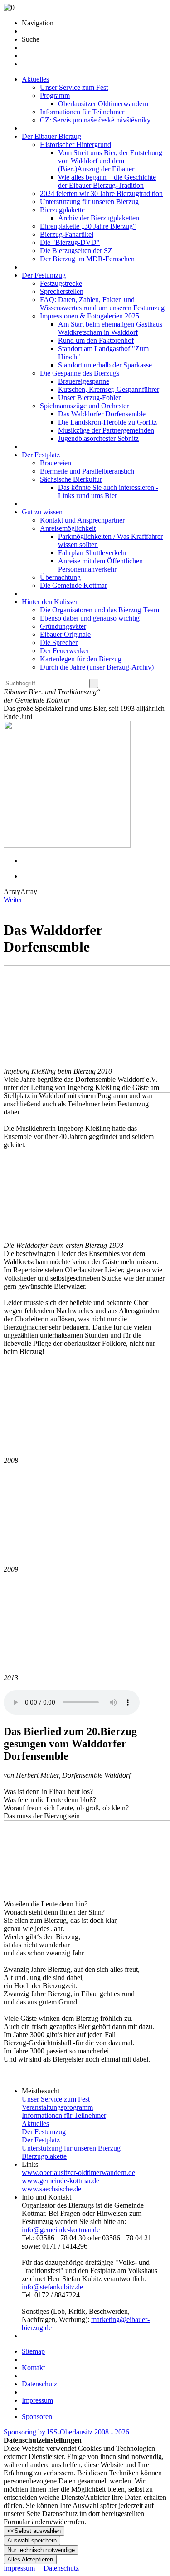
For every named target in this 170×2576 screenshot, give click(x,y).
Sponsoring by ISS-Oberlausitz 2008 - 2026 (66, 2432)
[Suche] (94, 683)
